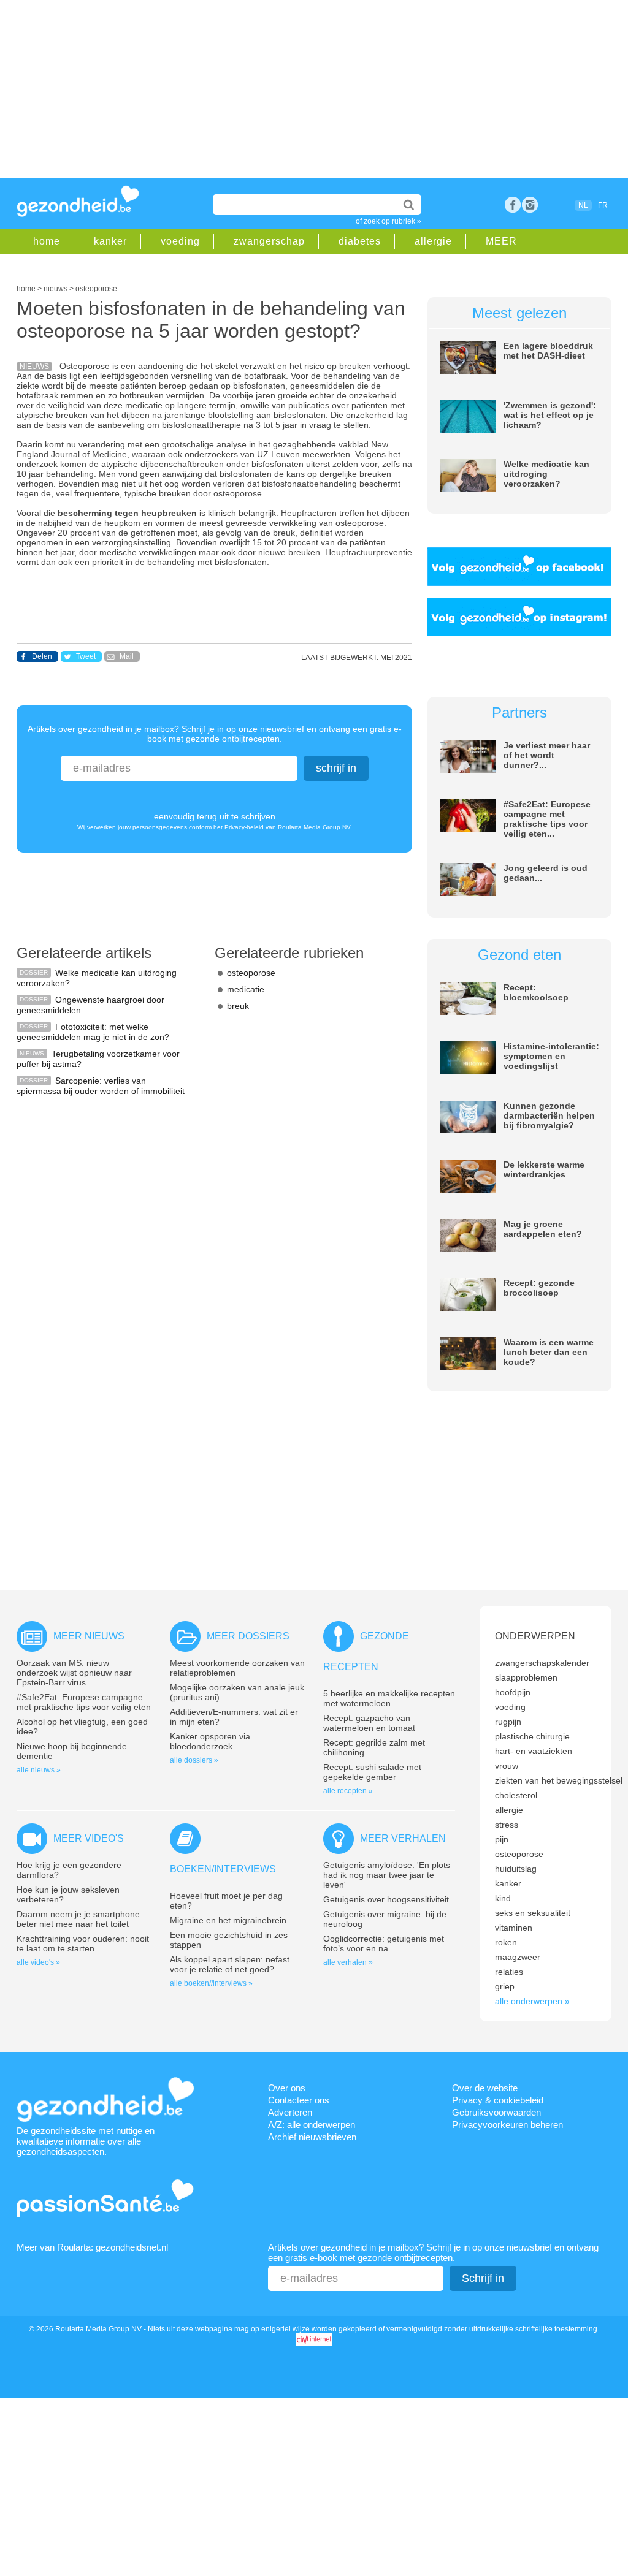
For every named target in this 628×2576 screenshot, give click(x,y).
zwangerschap (269, 241)
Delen (42, 656)
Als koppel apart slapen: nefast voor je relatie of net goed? (230, 1964)
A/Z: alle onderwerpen (312, 2125)
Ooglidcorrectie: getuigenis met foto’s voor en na (384, 1943)
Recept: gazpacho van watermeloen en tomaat (369, 1723)
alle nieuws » (39, 1770)
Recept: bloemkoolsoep (536, 992)
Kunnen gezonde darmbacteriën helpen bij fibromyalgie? (549, 1115)
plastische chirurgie (532, 1736)
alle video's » (38, 1962)
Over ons (287, 2088)
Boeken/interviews (223, 1869)
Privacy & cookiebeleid (498, 2100)
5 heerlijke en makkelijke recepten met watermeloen (389, 1698)
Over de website (485, 2088)
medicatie (246, 989)
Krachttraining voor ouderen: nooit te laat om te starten (83, 1943)
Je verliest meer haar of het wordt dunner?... (547, 755)
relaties (509, 1972)
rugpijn (508, 1722)
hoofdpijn (513, 1692)
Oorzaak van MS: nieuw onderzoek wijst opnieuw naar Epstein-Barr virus (74, 1673)
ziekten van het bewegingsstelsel (559, 1780)
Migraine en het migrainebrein (228, 1920)
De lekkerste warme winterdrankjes (544, 1169)
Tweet (86, 656)
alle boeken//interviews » (211, 1983)
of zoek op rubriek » (389, 221)
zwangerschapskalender (542, 1663)
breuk (238, 1006)
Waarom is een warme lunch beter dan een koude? (549, 1352)
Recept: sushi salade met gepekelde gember (372, 1772)
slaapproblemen (526, 1677)
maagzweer (518, 1957)
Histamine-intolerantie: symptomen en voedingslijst (551, 1056)
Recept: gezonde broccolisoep (539, 1288)
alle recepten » (348, 1791)
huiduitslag (516, 1869)
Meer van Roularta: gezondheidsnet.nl (92, 2247)
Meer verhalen (403, 1838)
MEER (501, 241)
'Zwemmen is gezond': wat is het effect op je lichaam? (550, 415)
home (47, 241)
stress (507, 1825)
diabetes (360, 241)
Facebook (513, 205)
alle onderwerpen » (532, 2001)
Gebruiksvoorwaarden (496, 2112)
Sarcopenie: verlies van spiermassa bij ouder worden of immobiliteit (101, 1086)
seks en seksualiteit (533, 1913)
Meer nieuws (89, 1636)
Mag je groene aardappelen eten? (543, 1229)
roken (506, 1942)
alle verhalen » (348, 1962)
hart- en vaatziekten (534, 1751)
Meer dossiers (248, 1636)
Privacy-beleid (244, 827)
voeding (180, 241)
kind (503, 1898)
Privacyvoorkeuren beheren (507, 2125)
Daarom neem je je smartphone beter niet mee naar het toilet (78, 1919)
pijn (502, 1839)
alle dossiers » (194, 1760)
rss (530, 205)
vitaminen (514, 1928)
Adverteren (290, 2112)
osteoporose (251, 973)
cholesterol (516, 1795)
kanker (110, 241)
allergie (433, 241)
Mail (127, 656)
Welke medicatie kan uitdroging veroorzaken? (546, 474)
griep (505, 1986)
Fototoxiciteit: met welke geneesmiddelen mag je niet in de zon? (93, 1032)
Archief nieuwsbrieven (312, 2137)
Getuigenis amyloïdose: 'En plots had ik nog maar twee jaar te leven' (387, 1875)
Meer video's (89, 1838)
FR (603, 205)
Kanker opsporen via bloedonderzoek (210, 1741)
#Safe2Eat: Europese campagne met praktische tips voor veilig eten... (547, 819)
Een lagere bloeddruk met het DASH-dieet (548, 351)
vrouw (507, 1766)
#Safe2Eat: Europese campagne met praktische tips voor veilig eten (84, 1702)
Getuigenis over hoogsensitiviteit (386, 1899)
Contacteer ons (299, 2100)
